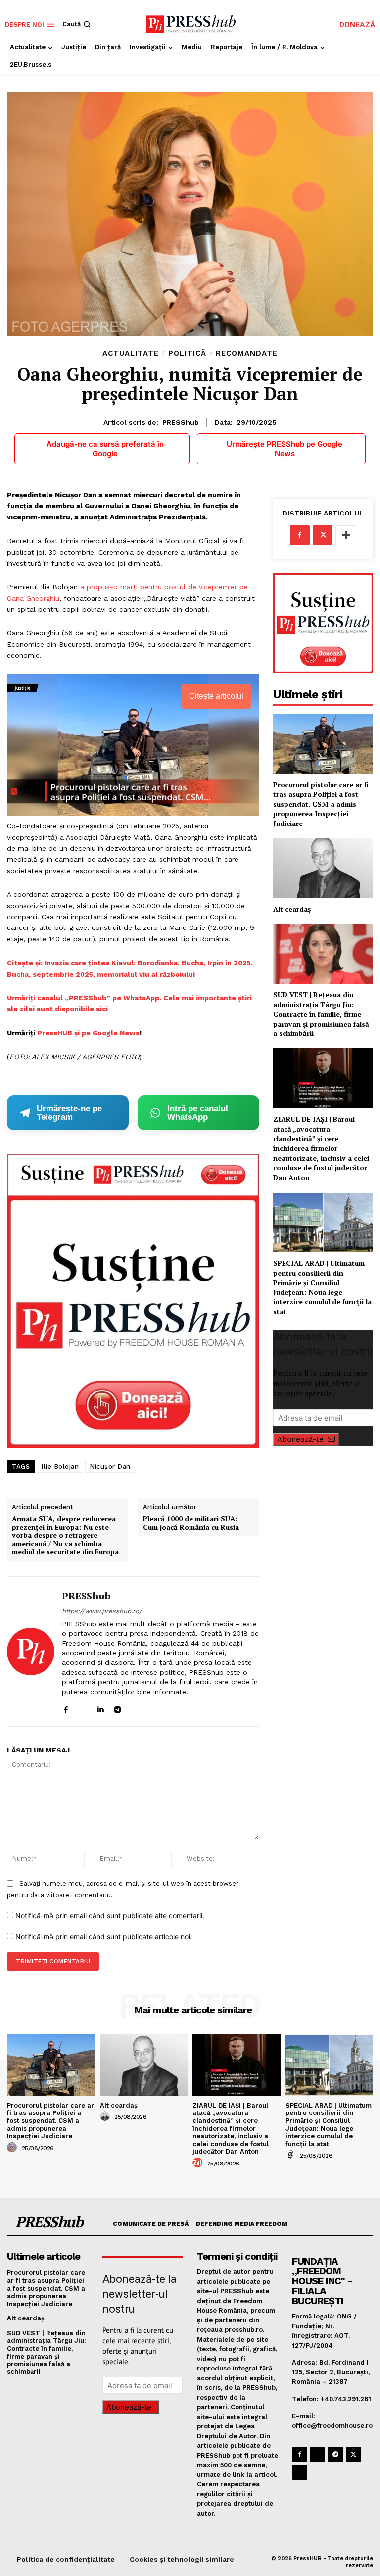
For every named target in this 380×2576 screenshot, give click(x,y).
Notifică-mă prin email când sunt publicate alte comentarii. (110, 1916)
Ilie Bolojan (60, 1467)
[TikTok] (135, 1708)
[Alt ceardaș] (323, 868)
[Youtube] (152, 1708)
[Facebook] (66, 1708)
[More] (346, 535)
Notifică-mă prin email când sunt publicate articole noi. (104, 1936)
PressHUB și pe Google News (88, 1033)
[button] (77, 24)
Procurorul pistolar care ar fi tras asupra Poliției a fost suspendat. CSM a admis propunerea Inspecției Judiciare (321, 804)
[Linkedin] (100, 1708)
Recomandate (247, 353)
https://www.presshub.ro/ (102, 1611)
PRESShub (181, 422)
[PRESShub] (31, 1651)
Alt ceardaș (292, 909)
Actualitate (131, 353)
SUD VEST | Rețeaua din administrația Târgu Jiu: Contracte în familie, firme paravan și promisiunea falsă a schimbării (321, 1014)
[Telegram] (118, 1708)
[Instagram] (83, 1708)
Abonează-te (300, 1439)
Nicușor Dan (110, 1467)
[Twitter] (323, 535)
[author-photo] (13, 2148)
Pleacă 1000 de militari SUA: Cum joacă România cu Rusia (191, 1523)
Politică (187, 353)
